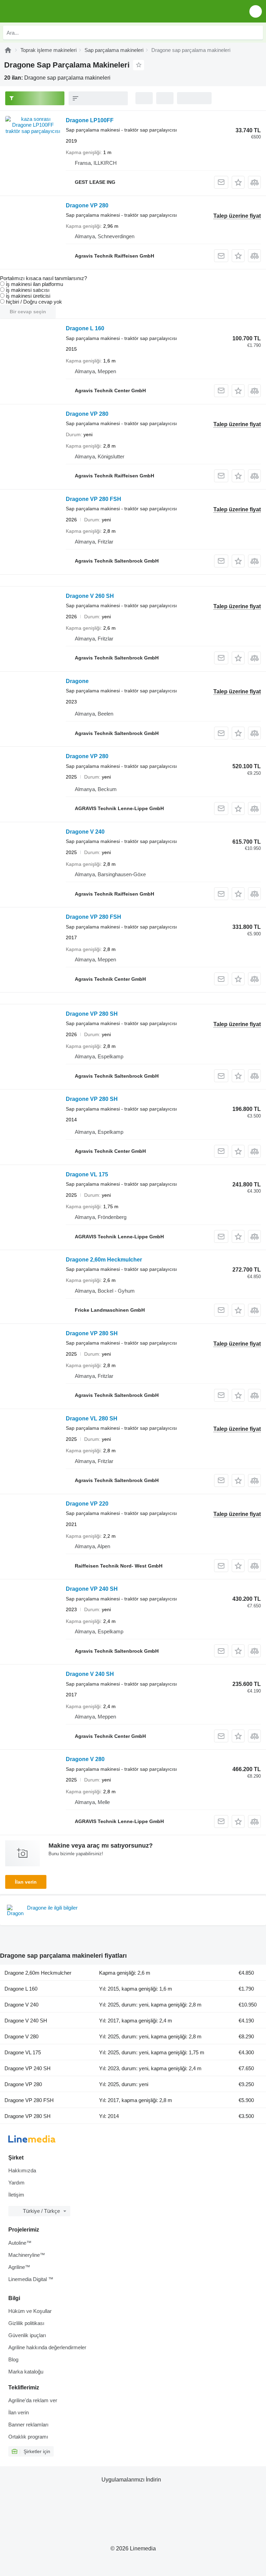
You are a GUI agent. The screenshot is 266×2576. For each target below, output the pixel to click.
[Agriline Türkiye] (45, 11)
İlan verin (26, 1882)
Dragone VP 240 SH (92, 1589)
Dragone (77, 681)
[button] (256, 11)
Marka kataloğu (26, 2372)
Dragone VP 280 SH (92, 1014)
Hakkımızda (22, 2170)
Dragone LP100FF (90, 120)
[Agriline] (8, 50)
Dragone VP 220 (87, 1504)
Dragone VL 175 (87, 1174)
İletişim (16, 2195)
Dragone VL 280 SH (92, 1419)
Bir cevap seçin (28, 312)
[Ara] (256, 33)
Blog (13, 2359)
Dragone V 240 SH (90, 1674)
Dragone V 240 (85, 832)
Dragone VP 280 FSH (94, 499)
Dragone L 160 (85, 328)
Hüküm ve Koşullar (30, 2311)
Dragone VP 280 (87, 205)
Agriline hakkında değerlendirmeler (47, 2347)
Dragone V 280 (85, 1759)
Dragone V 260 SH (90, 596)
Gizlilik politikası (26, 2323)
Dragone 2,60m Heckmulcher (104, 1260)
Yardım (16, 2183)
